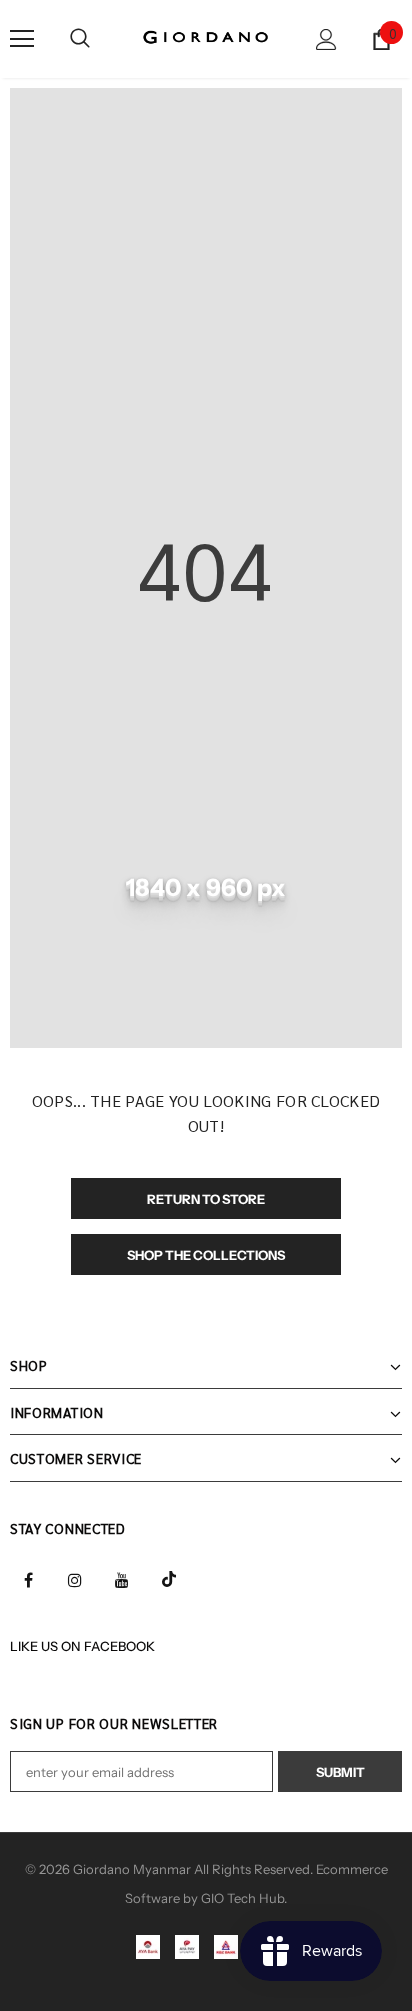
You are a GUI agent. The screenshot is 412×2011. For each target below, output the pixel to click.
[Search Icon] (80, 39)
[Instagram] (75, 1578)
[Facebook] (28, 1578)
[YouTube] (122, 1578)
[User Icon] (326, 39)
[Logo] (206, 38)
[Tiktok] (169, 1578)
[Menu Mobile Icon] (22, 39)
